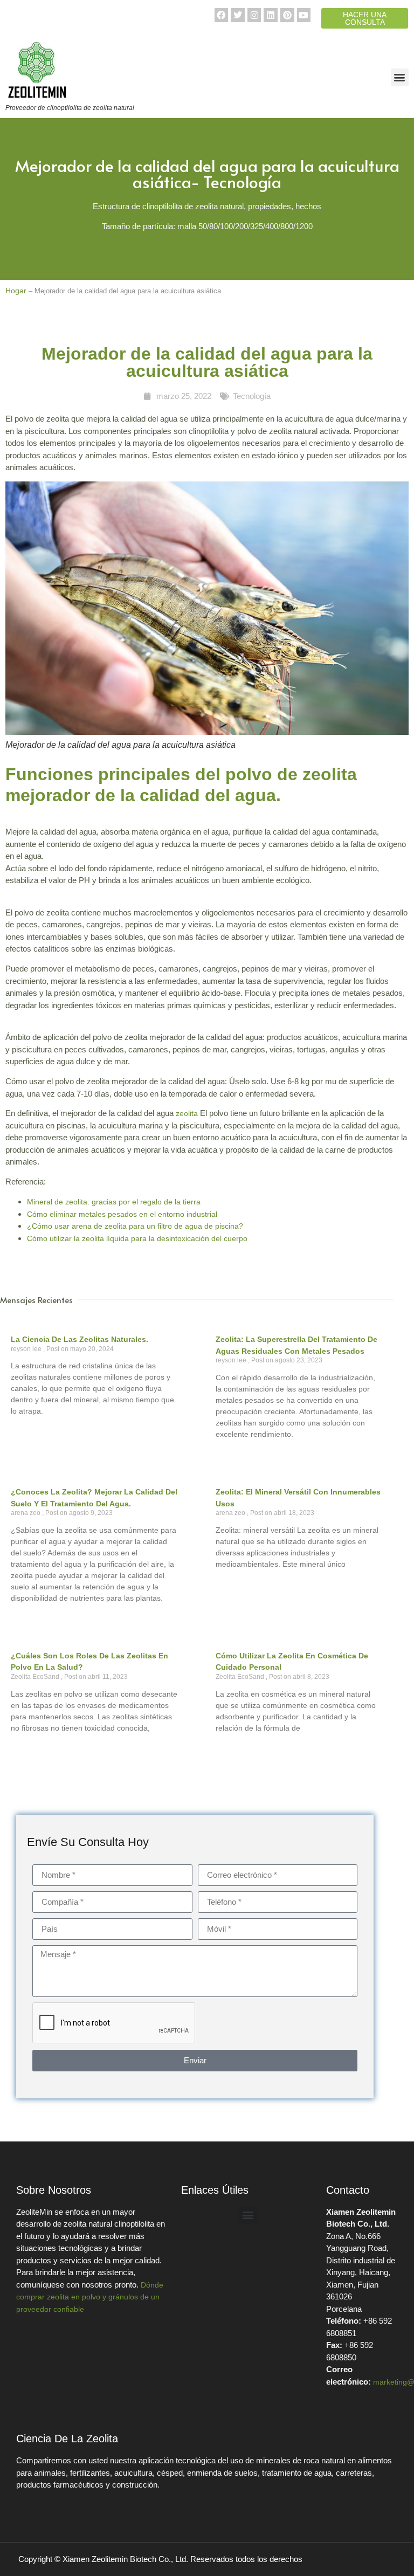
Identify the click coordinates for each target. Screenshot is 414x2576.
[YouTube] (304, 15)
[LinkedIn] (271, 15)
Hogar (16, 291)
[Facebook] (222, 15)
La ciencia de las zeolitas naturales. (80, 1339)
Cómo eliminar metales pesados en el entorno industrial (122, 1214)
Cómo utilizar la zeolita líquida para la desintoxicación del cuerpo (137, 1238)
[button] (400, 77)
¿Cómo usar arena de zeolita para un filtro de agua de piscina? (135, 1226)
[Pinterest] (287, 15)
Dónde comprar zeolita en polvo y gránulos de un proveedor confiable (90, 2297)
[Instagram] (254, 15)
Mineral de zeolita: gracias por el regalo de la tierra (114, 1202)
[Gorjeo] (238, 15)
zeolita (187, 1113)
